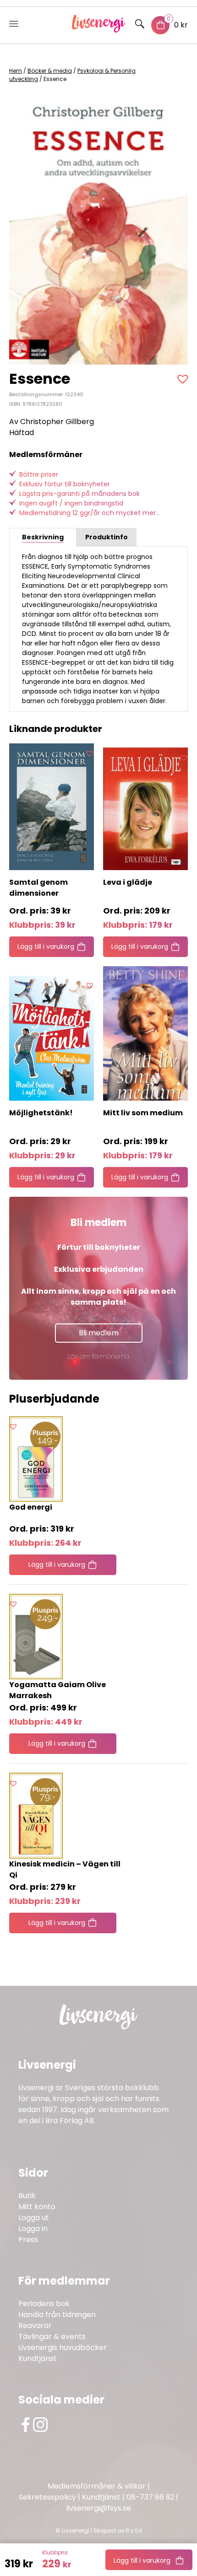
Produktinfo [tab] (107, 537)
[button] (184, 379)
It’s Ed (134, 2530)
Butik (27, 2196)
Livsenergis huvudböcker (63, 2347)
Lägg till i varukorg (142, 2560)
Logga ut (34, 2218)
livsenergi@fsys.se (98, 2508)
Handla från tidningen (57, 2315)
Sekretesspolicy (47, 2497)
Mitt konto (37, 2207)
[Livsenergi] (99, 30)
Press (28, 2240)
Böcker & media (50, 71)
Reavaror (35, 2326)
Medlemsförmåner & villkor (97, 2486)
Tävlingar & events (52, 2337)
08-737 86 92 (150, 2497)
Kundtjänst (38, 2358)
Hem (16, 71)
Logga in (33, 2229)
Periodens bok (44, 2304)
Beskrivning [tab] (43, 537)
